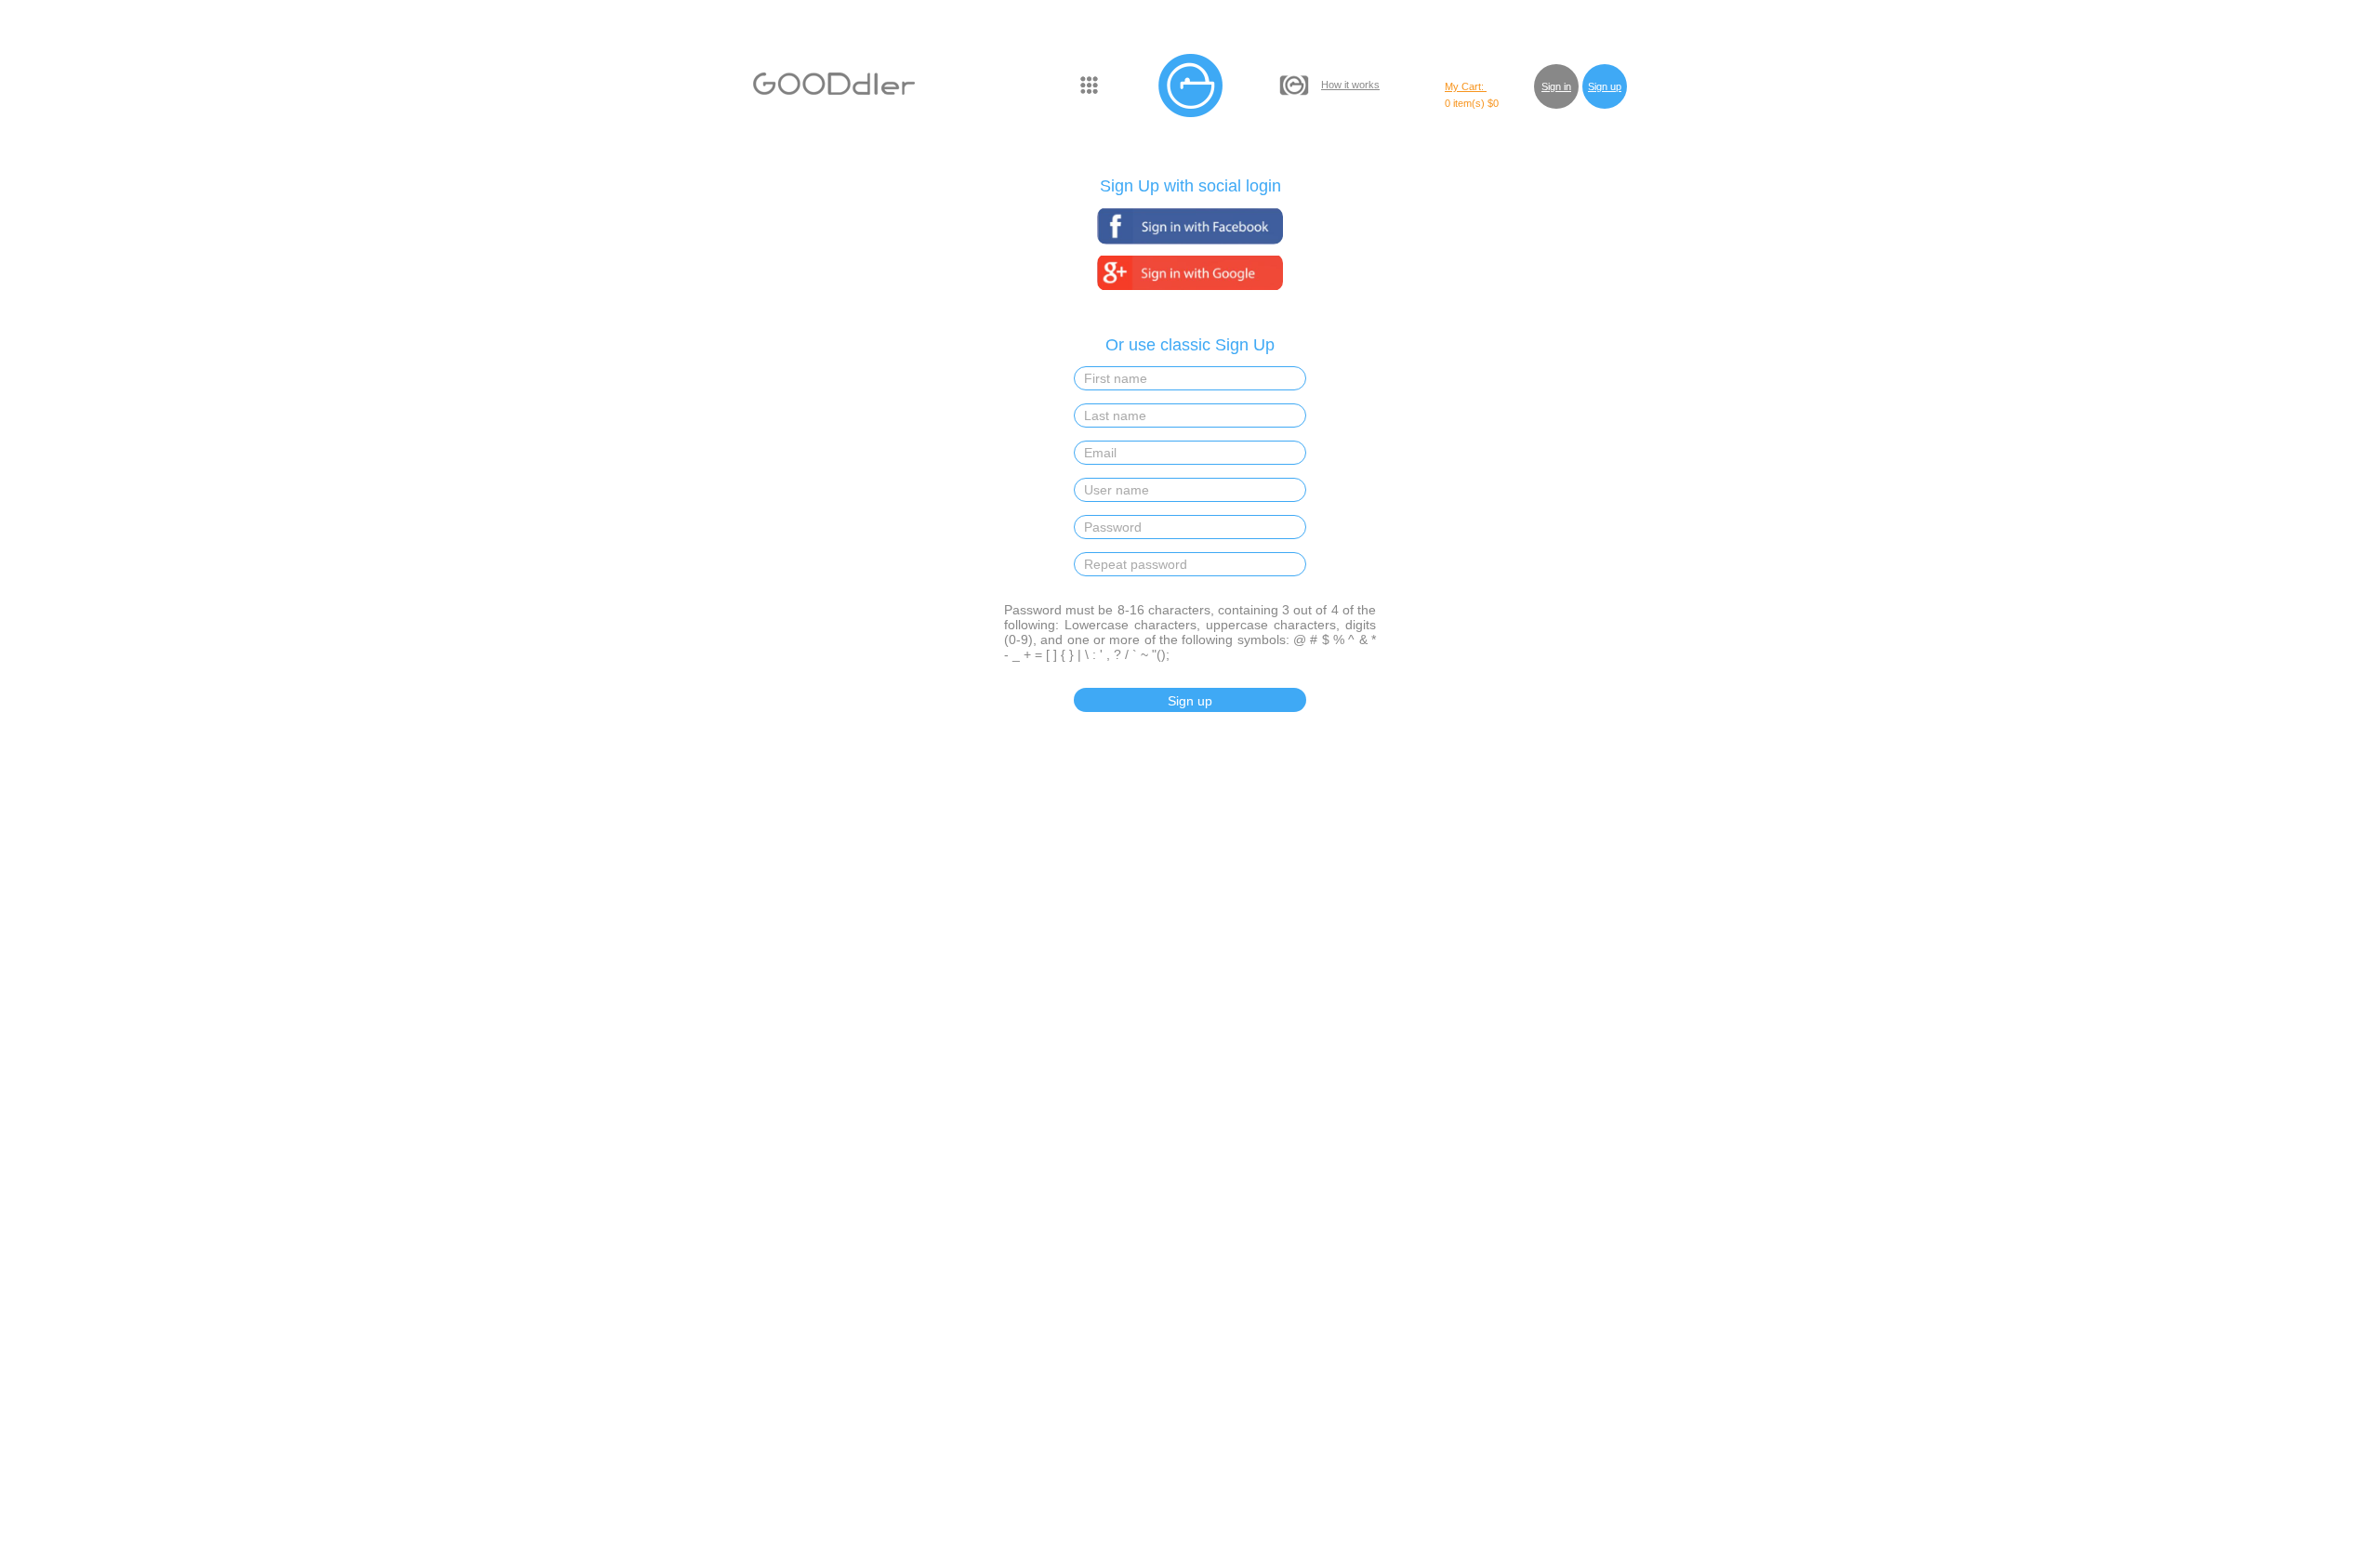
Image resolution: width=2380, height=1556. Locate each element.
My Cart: (1466, 86)
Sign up (1605, 86)
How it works (1350, 85)
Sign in (1556, 86)
